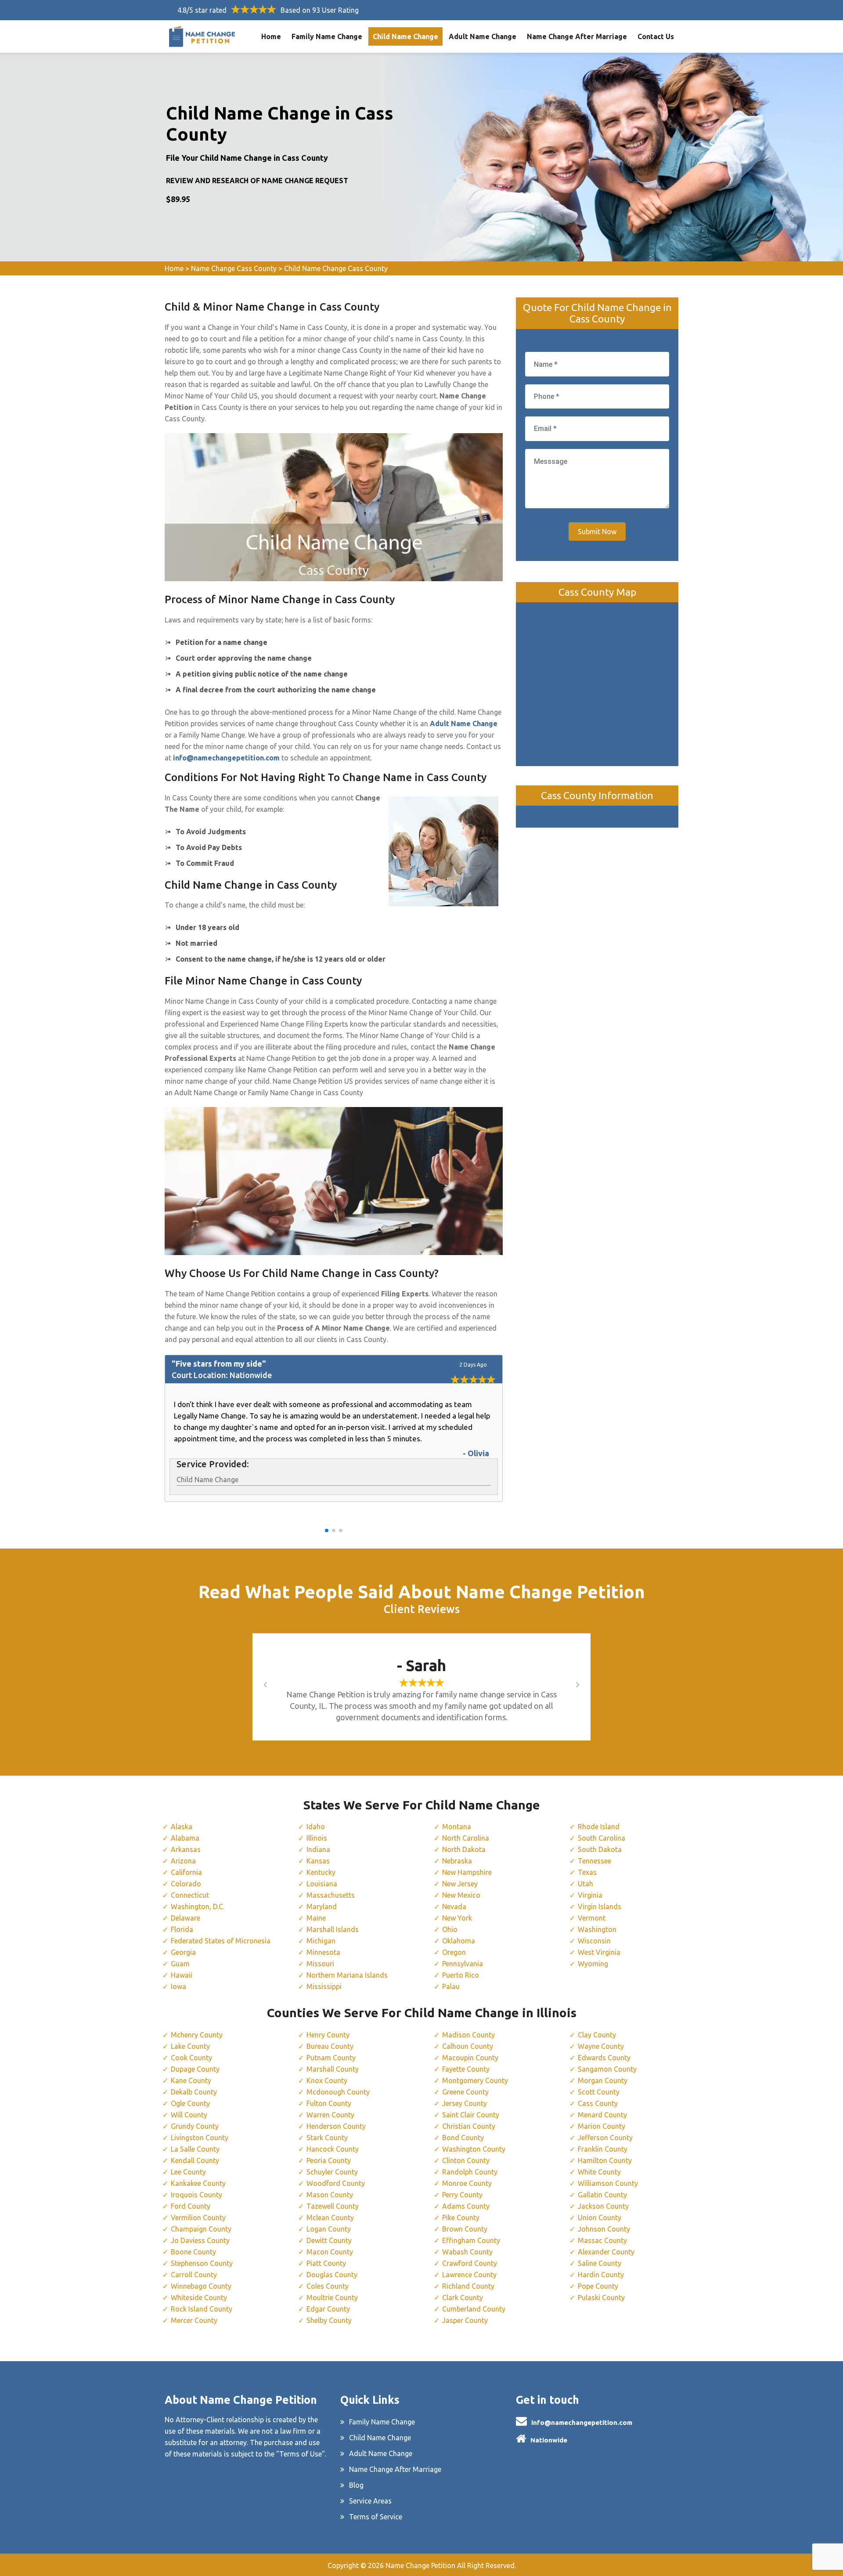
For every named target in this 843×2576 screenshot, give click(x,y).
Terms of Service (376, 2517)
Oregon (454, 1952)
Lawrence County (469, 2275)
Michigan (321, 1941)
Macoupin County (470, 2058)
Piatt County (326, 2263)
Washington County (474, 2149)
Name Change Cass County (234, 268)
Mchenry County (197, 2035)
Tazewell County (333, 2206)
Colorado (186, 1884)
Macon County (330, 2252)
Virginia (590, 1895)
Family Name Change (327, 36)
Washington (597, 1929)
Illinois (317, 1838)
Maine (316, 1918)
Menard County (602, 2115)
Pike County (461, 2218)
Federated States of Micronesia (221, 1941)
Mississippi (324, 1986)
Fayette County (466, 2069)
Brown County (465, 2229)
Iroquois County (196, 2195)
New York (457, 1918)
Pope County (598, 2286)
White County (599, 2172)
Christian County (469, 2126)
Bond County (463, 2138)
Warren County (330, 2115)
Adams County (466, 2206)
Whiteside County (199, 2297)
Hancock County (333, 2149)
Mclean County (330, 2218)
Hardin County (601, 2275)
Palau (451, 1986)
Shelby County (329, 2320)
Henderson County (336, 2126)
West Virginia (599, 1952)
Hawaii (182, 1975)
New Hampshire (467, 1872)
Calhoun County (468, 2046)
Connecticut (190, 1895)
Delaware (186, 1918)
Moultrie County (332, 2297)
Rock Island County (202, 2309)
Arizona (183, 1861)
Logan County (329, 2229)
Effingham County (471, 2240)
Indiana (318, 1849)
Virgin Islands (600, 1907)
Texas (587, 1872)
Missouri (320, 1964)
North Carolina (466, 1838)
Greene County (465, 2092)
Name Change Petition (420, 2565)
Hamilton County (605, 2160)
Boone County (193, 2252)
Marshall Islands (333, 1929)
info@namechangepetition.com (582, 2422)
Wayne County (601, 2046)
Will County (189, 2115)
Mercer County (194, 2320)
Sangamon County (607, 2069)
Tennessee (594, 1861)
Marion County (602, 2126)
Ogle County (190, 2103)
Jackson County (603, 2206)
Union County (600, 2218)
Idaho (316, 1827)
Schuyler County (332, 2172)
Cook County (191, 2058)
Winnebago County (201, 2286)
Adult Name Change (483, 36)
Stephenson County (202, 2263)
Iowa (178, 1986)
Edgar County (328, 2309)
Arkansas (186, 1849)
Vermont (592, 1918)
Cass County (598, 2103)
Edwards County (604, 2058)
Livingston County (200, 2138)
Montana (457, 1827)
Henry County (328, 2035)
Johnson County (604, 2229)
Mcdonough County (338, 2092)
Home (271, 36)
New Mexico (461, 1895)
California (186, 1872)
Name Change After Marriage (577, 36)
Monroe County (467, 2183)
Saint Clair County (471, 2115)
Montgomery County (475, 2080)
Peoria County (329, 2160)
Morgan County (603, 2080)
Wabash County (467, 2252)
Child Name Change (405, 36)
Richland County (468, 2286)
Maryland (322, 1907)
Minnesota (323, 1952)
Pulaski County (601, 2297)
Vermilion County (198, 2218)
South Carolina (602, 1838)
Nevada (454, 1907)
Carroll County (194, 2275)
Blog (356, 2485)
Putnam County (331, 2058)
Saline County (600, 2263)
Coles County (328, 2286)
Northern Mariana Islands (347, 1975)
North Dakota (464, 1849)
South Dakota (600, 1849)
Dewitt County (329, 2240)
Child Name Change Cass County (336, 268)
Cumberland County (474, 2309)
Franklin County (603, 2149)
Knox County (327, 2080)
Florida (182, 1929)
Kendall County (195, 2160)
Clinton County (466, 2160)
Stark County (327, 2138)
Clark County (463, 2297)
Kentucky (321, 1872)
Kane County (191, 2080)
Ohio (450, 1929)
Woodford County (336, 2183)
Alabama (185, 1838)
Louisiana (322, 1884)
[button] (327, 1530)
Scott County (599, 2092)
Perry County (462, 2195)
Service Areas (370, 2501)
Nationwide (549, 2440)
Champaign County (201, 2229)
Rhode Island (599, 1827)
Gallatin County (602, 2195)
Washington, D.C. (198, 1907)
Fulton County (329, 2103)
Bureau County (330, 2046)
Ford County (191, 2206)
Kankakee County (198, 2183)
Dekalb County (194, 2092)
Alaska (182, 1827)
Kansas (318, 1861)
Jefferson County (605, 2138)
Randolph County (470, 2172)
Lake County (190, 2046)
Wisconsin (594, 1941)
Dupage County (195, 2069)
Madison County (468, 2035)
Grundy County (195, 2126)
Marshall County (333, 2069)
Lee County (188, 2172)
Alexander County (606, 2252)
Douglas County (332, 2275)
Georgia (183, 1952)
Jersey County (465, 2103)
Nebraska (457, 1861)
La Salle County (195, 2149)
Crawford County (470, 2263)
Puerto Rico (461, 1975)
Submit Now (597, 532)
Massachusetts (331, 1895)
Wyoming (593, 1964)
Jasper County (465, 2320)
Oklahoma (459, 1941)
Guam (180, 1964)
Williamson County (608, 2183)
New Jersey (460, 1884)
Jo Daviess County (200, 2240)
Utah (585, 1884)
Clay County (597, 2035)
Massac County (602, 2240)
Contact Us (656, 36)
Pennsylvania (463, 1964)
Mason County (330, 2195)
